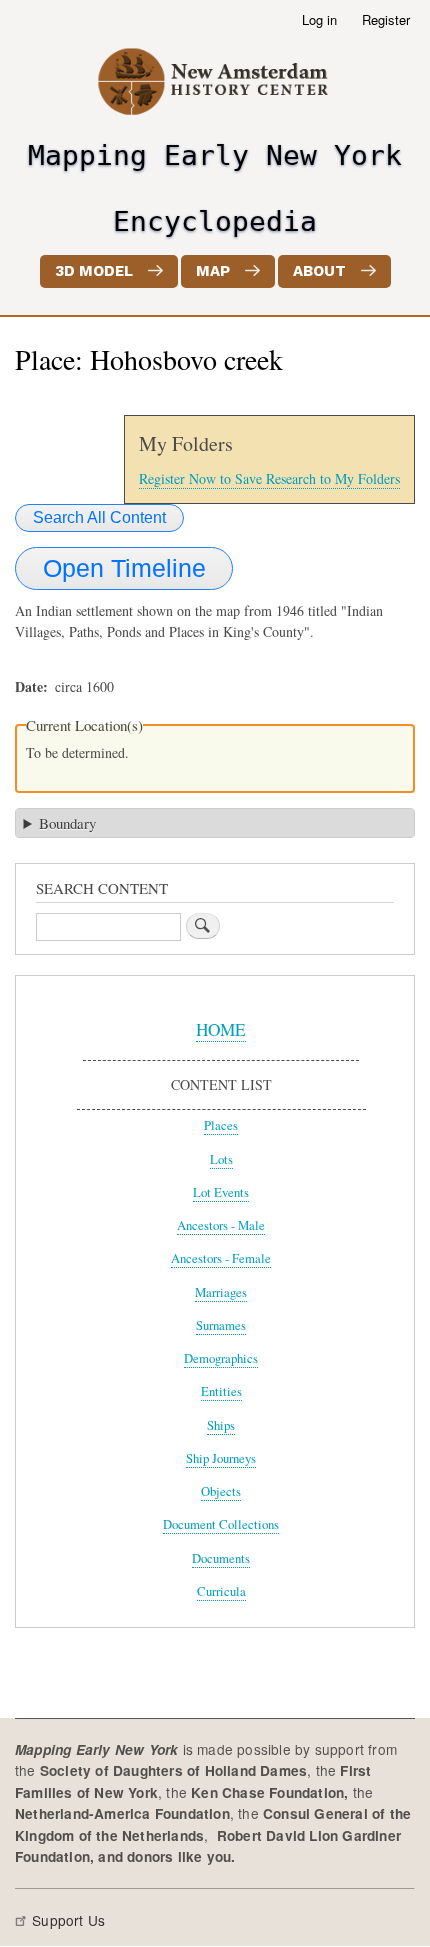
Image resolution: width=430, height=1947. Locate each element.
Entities (221, 1391)
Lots (221, 1159)
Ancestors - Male (221, 1225)
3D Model (94, 271)
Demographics (221, 1358)
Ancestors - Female (221, 1258)
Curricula (221, 1591)
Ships (221, 1425)
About (319, 271)
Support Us (68, 1920)
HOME (221, 1029)
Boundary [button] (67, 823)
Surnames (221, 1325)
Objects (221, 1491)
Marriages (221, 1292)
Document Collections (221, 1524)
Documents (221, 1558)
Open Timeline (124, 568)
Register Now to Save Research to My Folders (269, 478)
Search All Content (99, 517)
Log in (319, 19)
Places (221, 1125)
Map (213, 271)
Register (386, 19)
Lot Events (221, 1192)
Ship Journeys (221, 1458)
